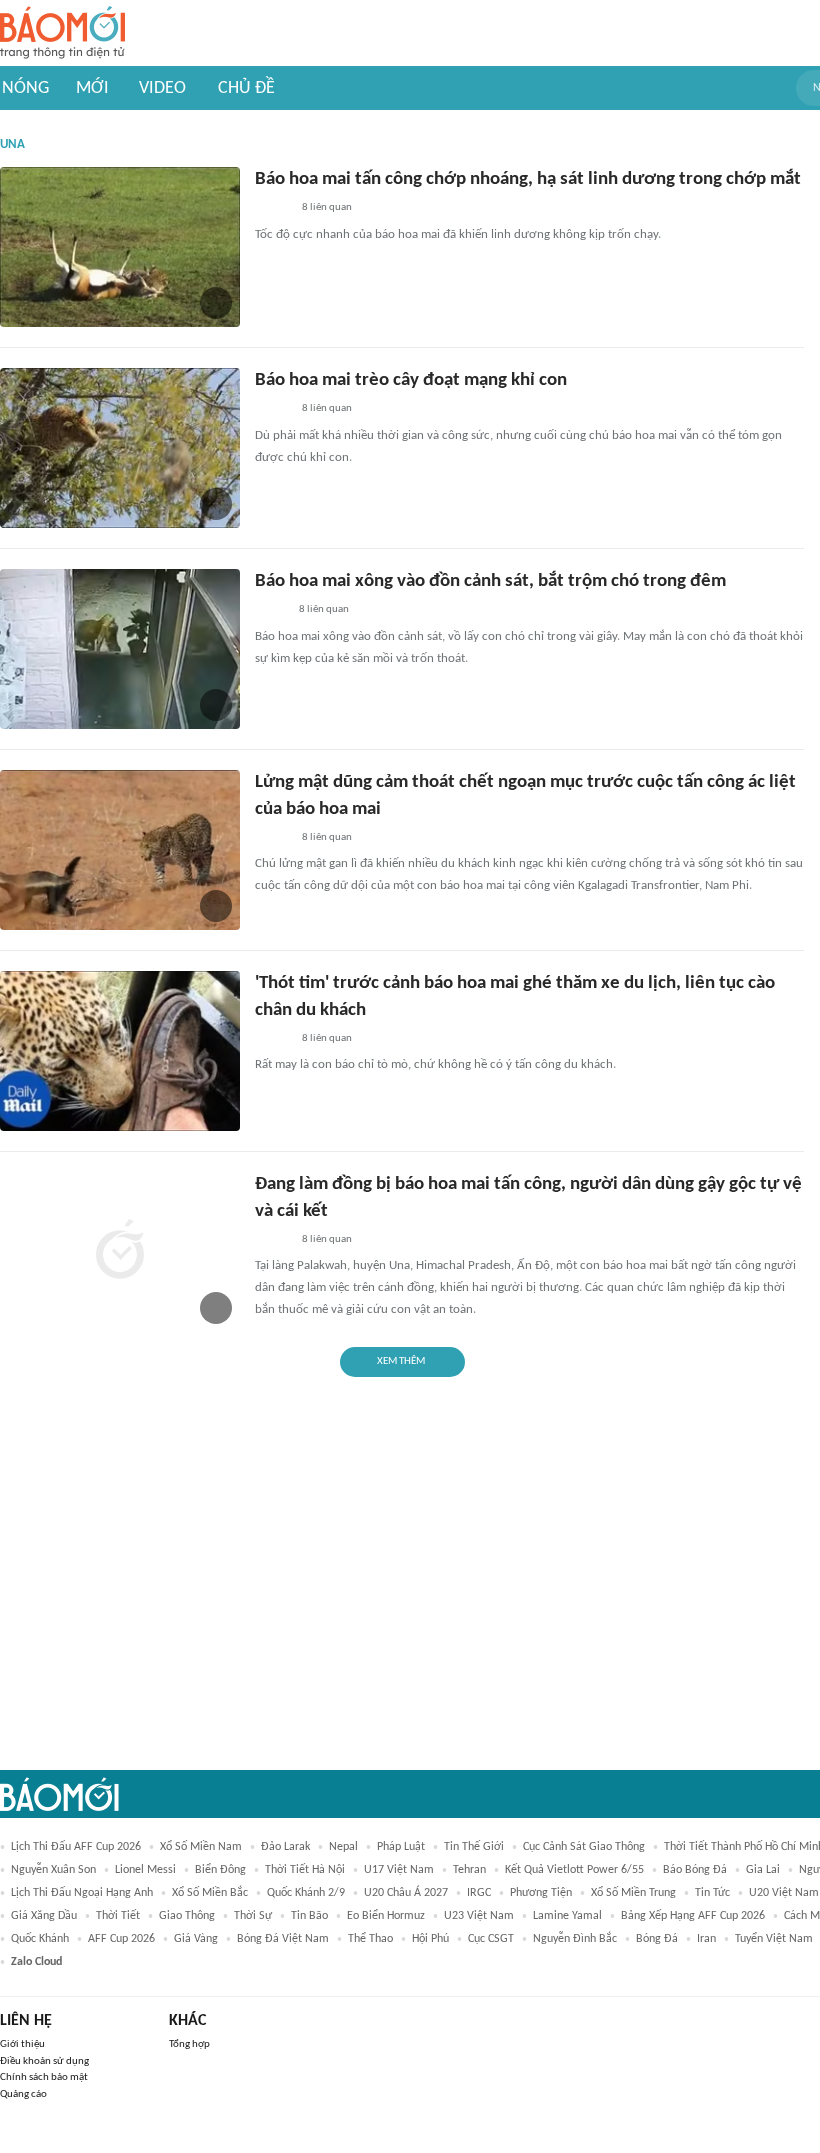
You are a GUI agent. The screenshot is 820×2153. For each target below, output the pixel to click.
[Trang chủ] (62, 33)
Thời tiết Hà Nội (305, 1870)
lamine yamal (567, 1916)
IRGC (479, 1893)
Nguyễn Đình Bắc (575, 1939)
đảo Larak (285, 1847)
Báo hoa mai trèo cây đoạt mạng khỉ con (411, 380)
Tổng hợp (189, 2044)
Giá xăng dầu (44, 1916)
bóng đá (657, 1939)
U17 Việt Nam (399, 1870)
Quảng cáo (23, 2094)
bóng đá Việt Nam (283, 1939)
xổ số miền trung (633, 1893)
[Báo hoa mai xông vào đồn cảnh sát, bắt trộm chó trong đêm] (120, 649)
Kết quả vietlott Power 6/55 (574, 1870)
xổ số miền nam (201, 1847)
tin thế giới (474, 1847)
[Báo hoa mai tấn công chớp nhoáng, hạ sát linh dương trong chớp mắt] (120, 247)
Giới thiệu (22, 2044)
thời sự (253, 1916)
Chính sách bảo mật (44, 2077)
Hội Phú (430, 1939)
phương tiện (541, 1893)
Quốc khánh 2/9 (306, 1893)
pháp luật (401, 1847)
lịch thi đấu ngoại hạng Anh (82, 1893)
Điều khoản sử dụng (44, 2061)
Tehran (469, 1870)
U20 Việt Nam (784, 1893)
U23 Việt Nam (479, 1916)
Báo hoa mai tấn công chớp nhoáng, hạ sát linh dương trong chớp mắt (528, 179)
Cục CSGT (491, 1939)
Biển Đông (220, 1870)
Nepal (343, 1847)
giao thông (187, 1916)
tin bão (309, 1916)
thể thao (370, 1939)
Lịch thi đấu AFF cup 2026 (76, 1847)
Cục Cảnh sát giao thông (584, 1847)
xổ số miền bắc (210, 1893)
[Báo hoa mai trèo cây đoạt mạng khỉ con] (120, 448)
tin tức (712, 1893)
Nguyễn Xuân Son (53, 1870)
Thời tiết (118, 1916)
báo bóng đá (695, 1870)
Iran (706, 1939)
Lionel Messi (145, 1870)
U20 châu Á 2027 (406, 1893)
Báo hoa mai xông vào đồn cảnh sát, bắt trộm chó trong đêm (490, 581)
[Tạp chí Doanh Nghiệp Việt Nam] (272, 209)
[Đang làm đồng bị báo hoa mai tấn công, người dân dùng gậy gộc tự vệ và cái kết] (120, 1252)
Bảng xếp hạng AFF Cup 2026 (693, 1916)
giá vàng (196, 1939)
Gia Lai (763, 1870)
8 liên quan (327, 207)
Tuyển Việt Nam (774, 1939)
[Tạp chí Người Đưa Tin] (271, 611)
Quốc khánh (40, 1939)
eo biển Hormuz (386, 1916)
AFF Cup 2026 (121, 1939)
